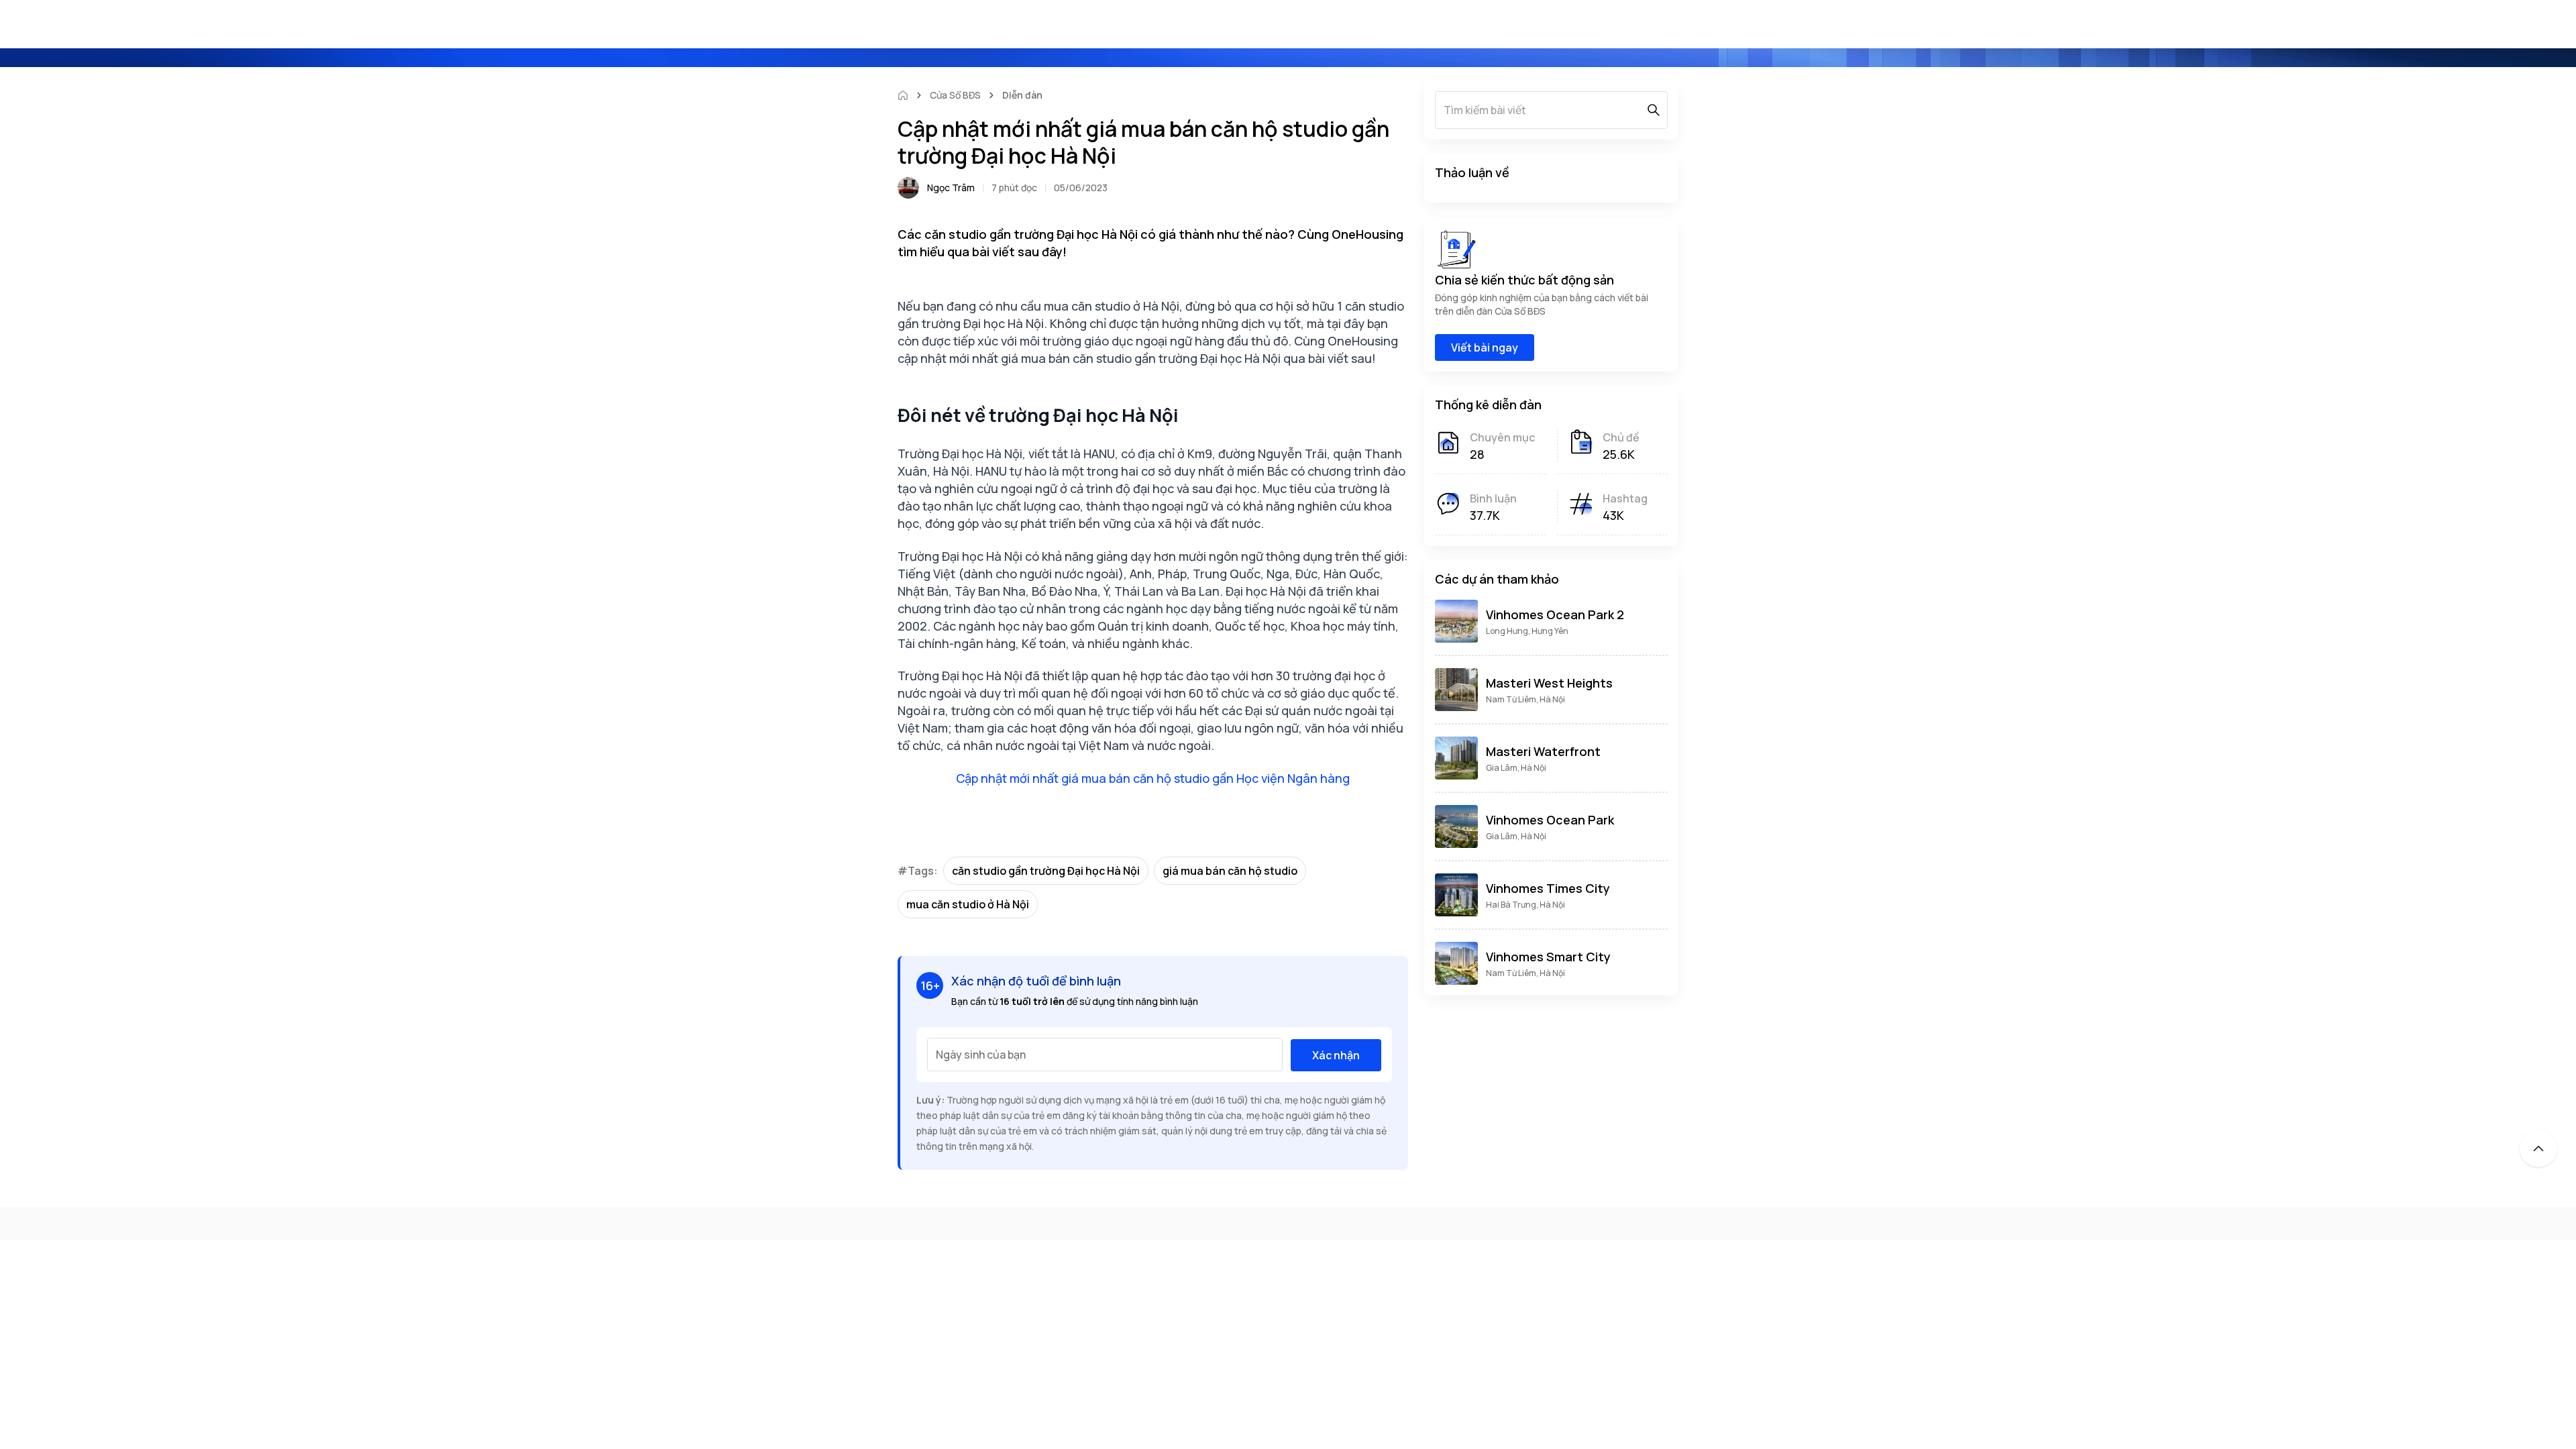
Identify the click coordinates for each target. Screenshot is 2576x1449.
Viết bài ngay (1485, 347)
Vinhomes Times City (1548, 888)
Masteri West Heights (1549, 683)
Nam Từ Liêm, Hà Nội (1525, 699)
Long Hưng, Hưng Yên (1527, 631)
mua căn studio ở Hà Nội (968, 904)
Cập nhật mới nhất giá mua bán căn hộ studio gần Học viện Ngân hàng (1153, 778)
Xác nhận (1336, 1055)
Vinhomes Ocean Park (1550, 820)
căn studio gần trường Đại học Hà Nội (1046, 871)
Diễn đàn (1022, 95)
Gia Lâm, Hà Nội (1516, 768)
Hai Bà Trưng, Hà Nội (1525, 905)
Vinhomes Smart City (1548, 957)
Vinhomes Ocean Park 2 (1555, 614)
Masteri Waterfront (1543, 751)
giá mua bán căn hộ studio (1230, 871)
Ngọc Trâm (951, 187)
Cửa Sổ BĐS (955, 95)
